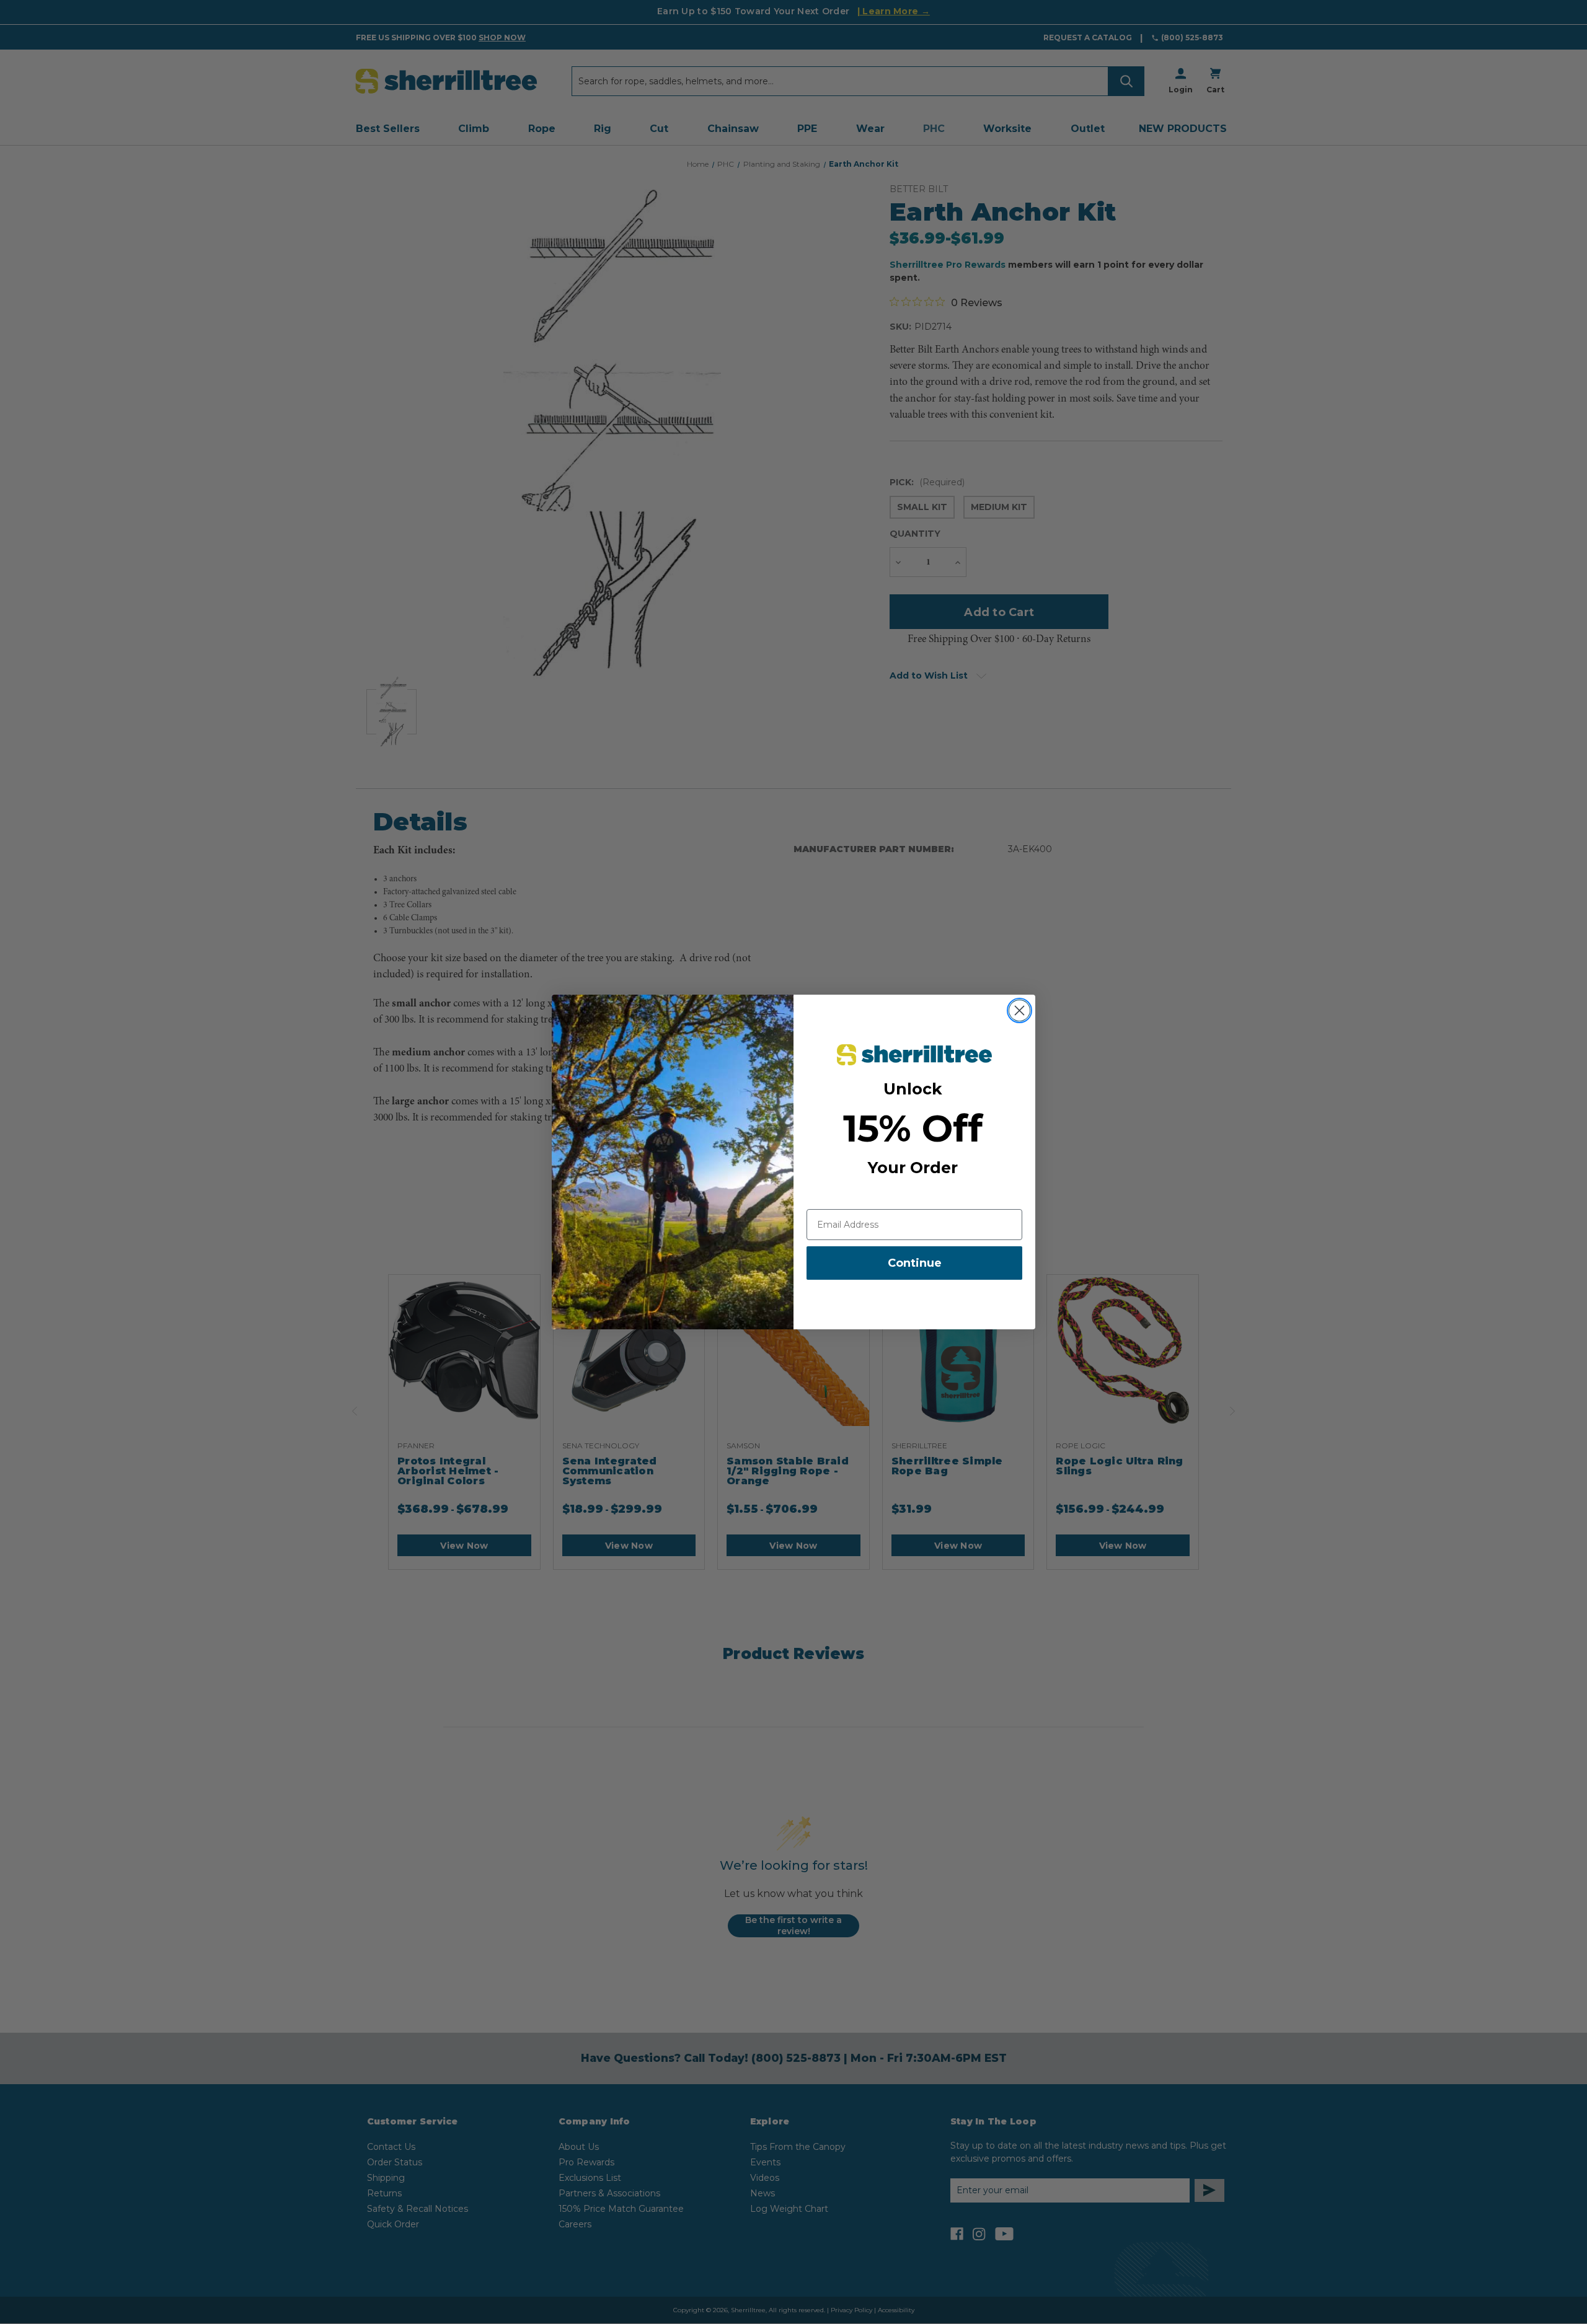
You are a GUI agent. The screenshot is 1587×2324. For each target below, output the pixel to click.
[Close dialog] (1019, 1010)
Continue (915, 1263)
